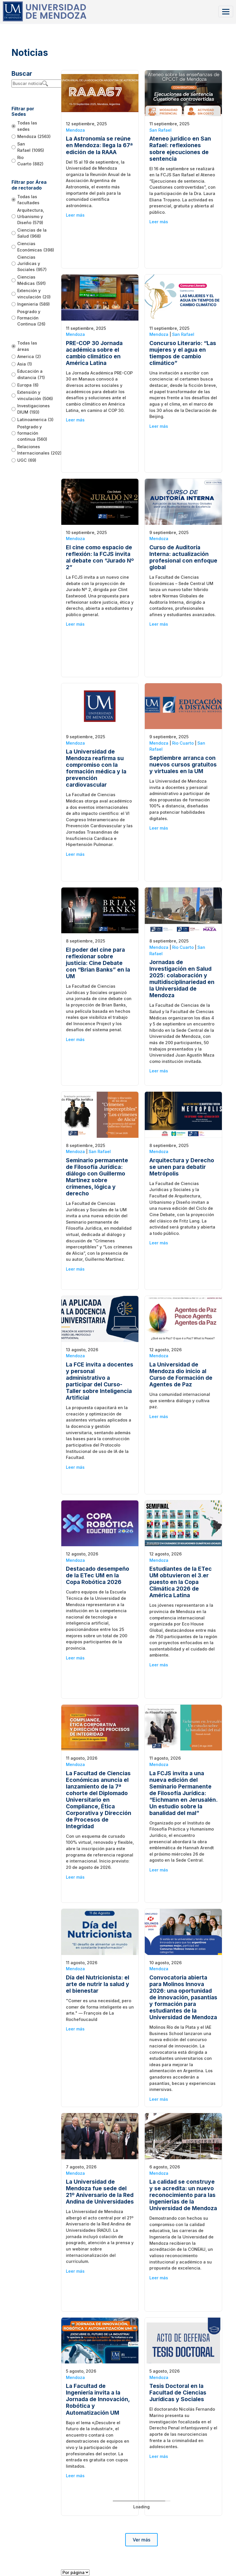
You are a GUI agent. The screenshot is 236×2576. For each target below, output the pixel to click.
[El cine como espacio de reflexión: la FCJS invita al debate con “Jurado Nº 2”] (100, 501)
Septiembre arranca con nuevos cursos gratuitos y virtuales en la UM (183, 764)
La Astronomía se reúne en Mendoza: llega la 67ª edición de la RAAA (99, 145)
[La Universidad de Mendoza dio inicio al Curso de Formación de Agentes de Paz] (183, 1319)
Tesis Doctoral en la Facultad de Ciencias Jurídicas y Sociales (178, 2393)
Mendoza (75, 130)
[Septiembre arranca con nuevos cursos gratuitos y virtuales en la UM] (183, 706)
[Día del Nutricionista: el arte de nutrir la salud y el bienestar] (100, 1931)
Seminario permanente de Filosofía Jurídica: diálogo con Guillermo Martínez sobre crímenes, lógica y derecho (97, 1177)
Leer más (75, 215)
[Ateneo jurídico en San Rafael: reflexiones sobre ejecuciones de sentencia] (183, 93)
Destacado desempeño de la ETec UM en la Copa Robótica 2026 (98, 1575)
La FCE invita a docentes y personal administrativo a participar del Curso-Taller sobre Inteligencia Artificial (100, 1381)
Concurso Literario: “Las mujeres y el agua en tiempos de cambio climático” (183, 353)
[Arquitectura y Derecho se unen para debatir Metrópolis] (183, 1114)
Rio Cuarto (183, 743)
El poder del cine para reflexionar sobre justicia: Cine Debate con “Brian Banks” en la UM (98, 963)
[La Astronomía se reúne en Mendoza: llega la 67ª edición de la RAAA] (100, 93)
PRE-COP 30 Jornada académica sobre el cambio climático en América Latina (94, 353)
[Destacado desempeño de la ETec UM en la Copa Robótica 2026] (100, 1523)
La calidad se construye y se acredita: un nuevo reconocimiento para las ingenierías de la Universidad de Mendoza (183, 2195)
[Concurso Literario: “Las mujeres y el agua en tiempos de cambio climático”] (183, 297)
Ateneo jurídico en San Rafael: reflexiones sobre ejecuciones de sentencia (180, 148)
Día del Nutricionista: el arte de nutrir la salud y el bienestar (98, 1984)
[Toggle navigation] (226, 11)
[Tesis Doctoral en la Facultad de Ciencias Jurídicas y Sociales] (183, 2340)
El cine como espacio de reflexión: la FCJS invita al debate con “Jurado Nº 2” (100, 557)
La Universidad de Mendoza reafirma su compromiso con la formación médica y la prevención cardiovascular (96, 768)
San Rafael (160, 130)
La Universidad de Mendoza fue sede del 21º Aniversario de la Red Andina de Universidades (100, 2192)
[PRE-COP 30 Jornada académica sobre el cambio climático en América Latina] (100, 297)
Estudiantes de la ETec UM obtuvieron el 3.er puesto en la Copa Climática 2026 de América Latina (181, 1582)
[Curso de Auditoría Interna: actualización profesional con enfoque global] (183, 501)
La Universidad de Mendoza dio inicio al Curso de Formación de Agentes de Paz (181, 1374)
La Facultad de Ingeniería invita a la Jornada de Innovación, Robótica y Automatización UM (98, 2399)
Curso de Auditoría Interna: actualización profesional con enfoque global (183, 557)
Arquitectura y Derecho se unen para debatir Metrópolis (182, 1167)
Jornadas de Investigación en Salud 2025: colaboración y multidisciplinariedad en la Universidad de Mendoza (182, 979)
